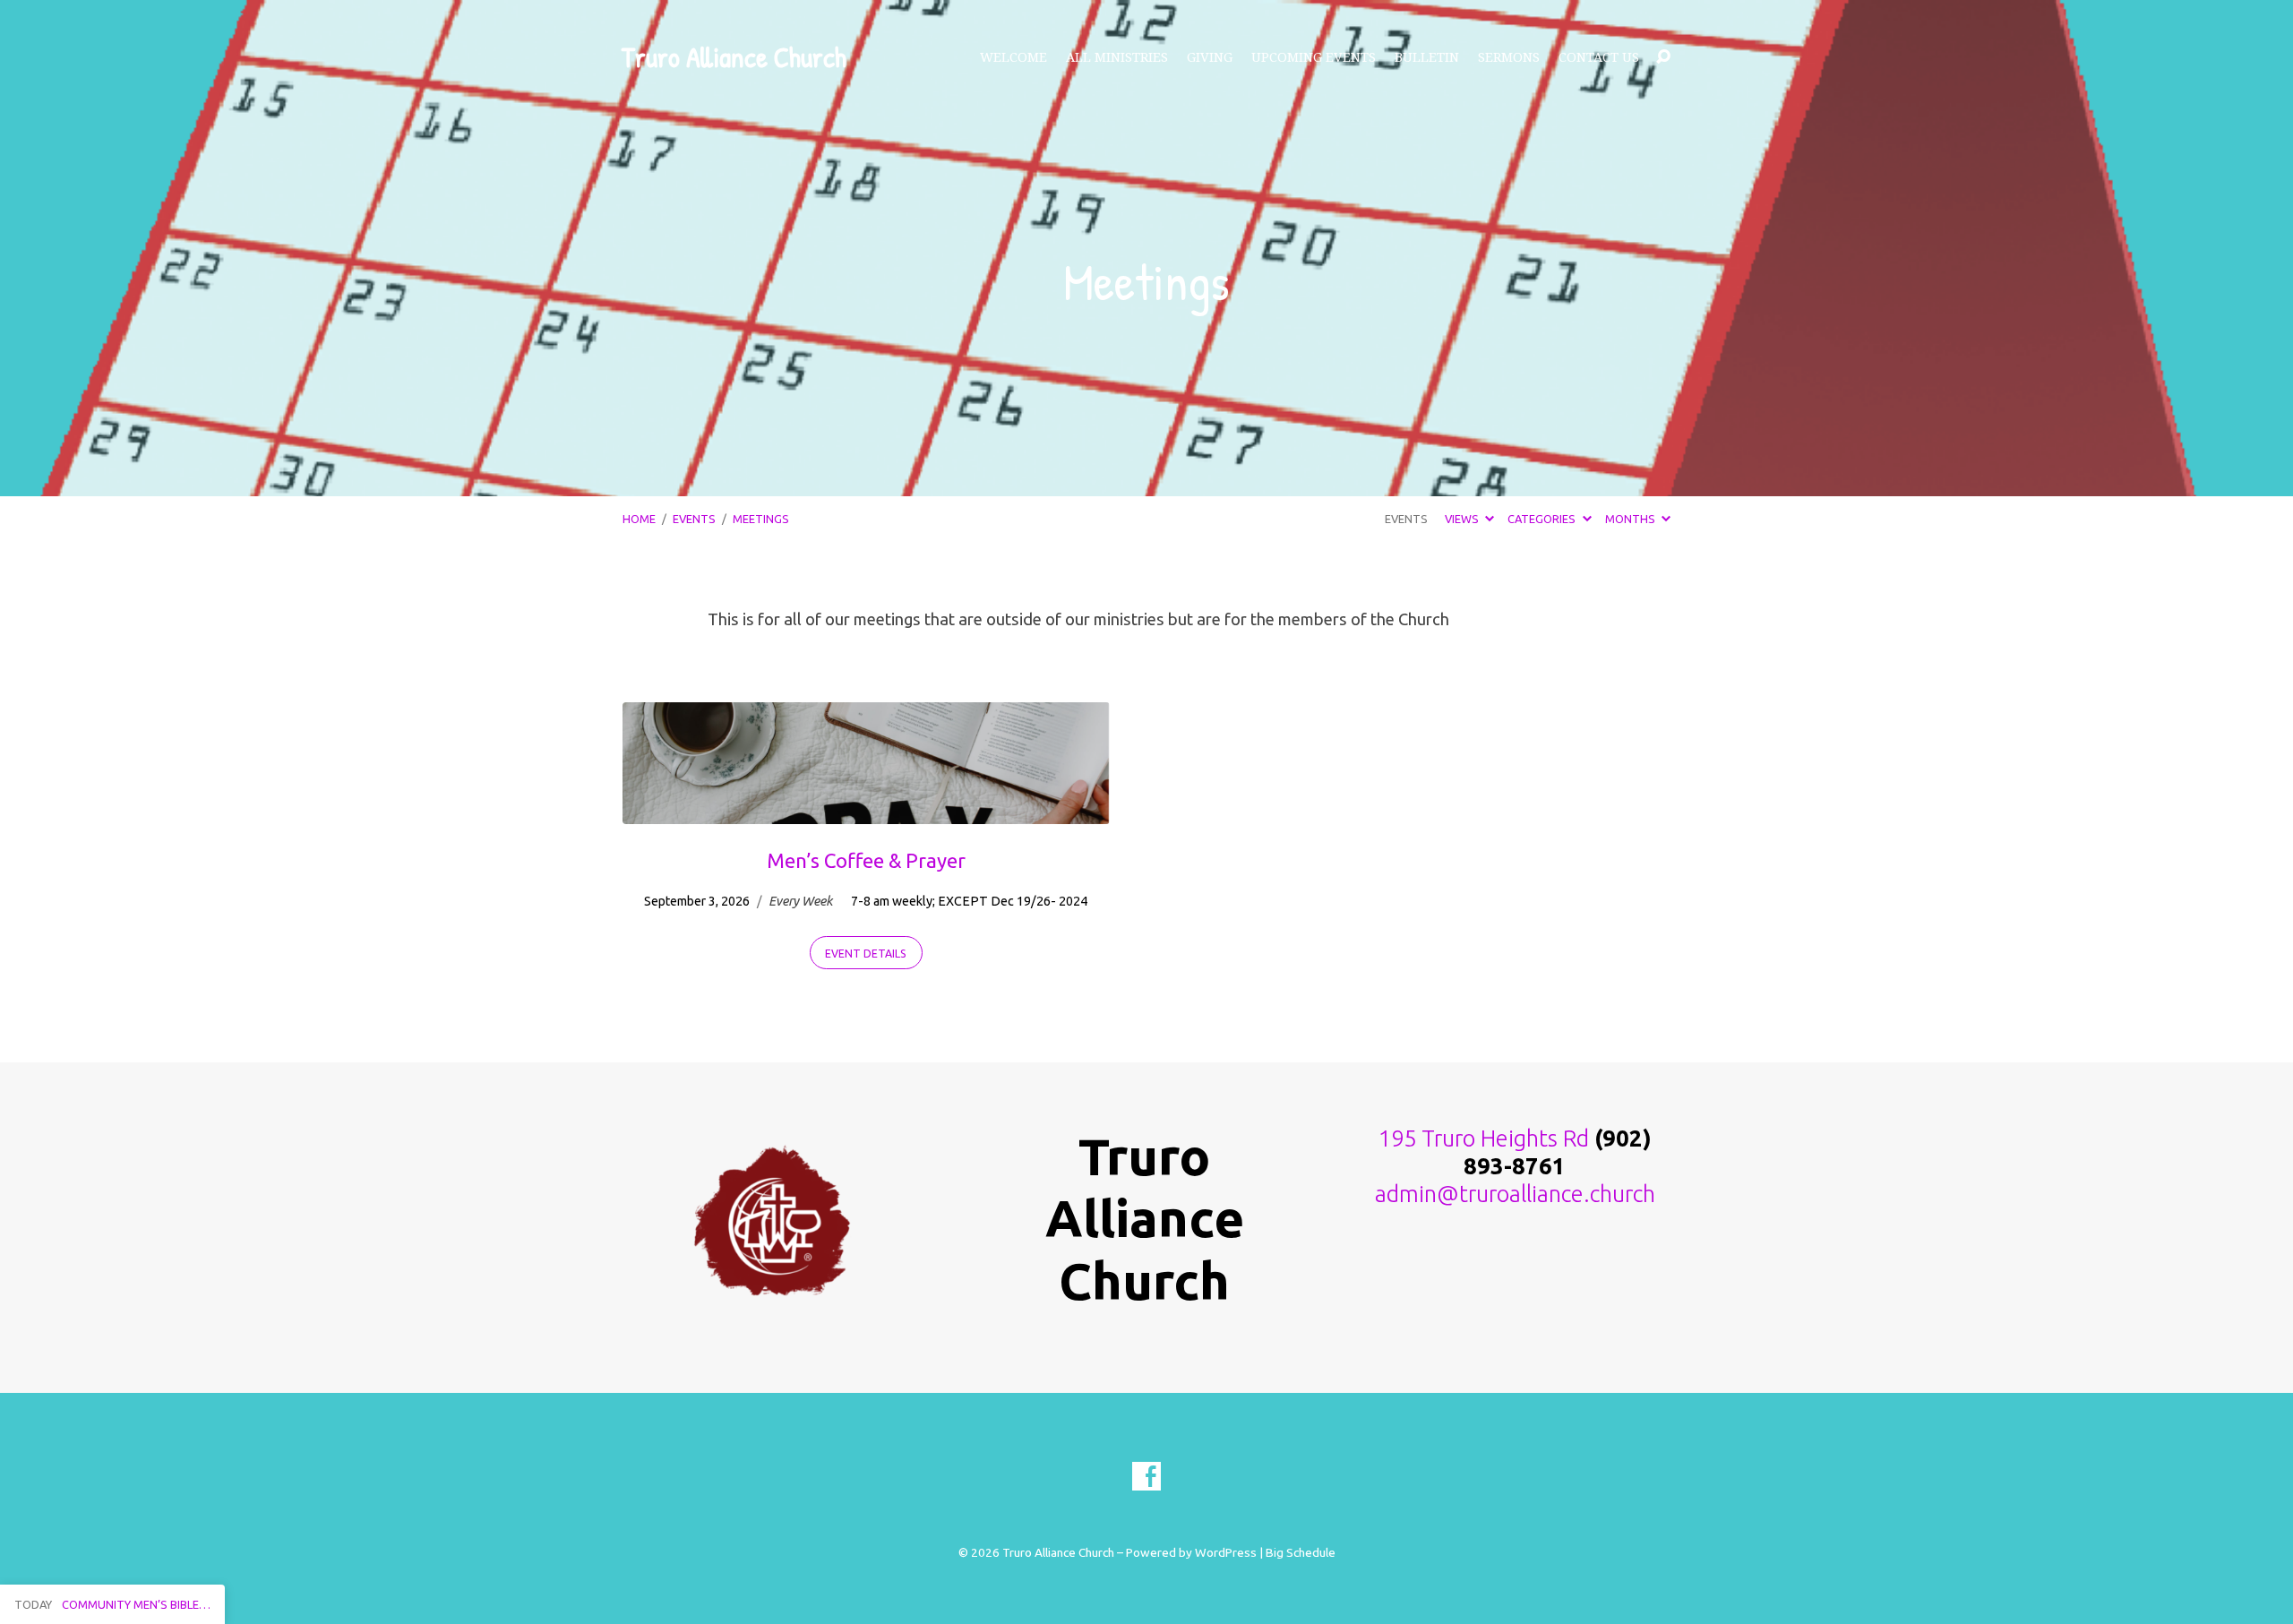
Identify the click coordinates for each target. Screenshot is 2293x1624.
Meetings (761, 519)
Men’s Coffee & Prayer (866, 860)
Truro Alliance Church (734, 57)
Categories (1543, 519)
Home (639, 519)
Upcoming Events (1314, 57)
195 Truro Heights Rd (1484, 1138)
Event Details (866, 954)
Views (1463, 519)
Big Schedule (1301, 1552)
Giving (1210, 57)
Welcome (1013, 57)
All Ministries (1117, 57)
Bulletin (1427, 57)
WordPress (1226, 1552)
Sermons (1509, 57)
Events (694, 519)
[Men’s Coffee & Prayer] (866, 811)
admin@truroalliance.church (1515, 1194)
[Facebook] (1146, 1476)
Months (1632, 519)
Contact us (1599, 57)
